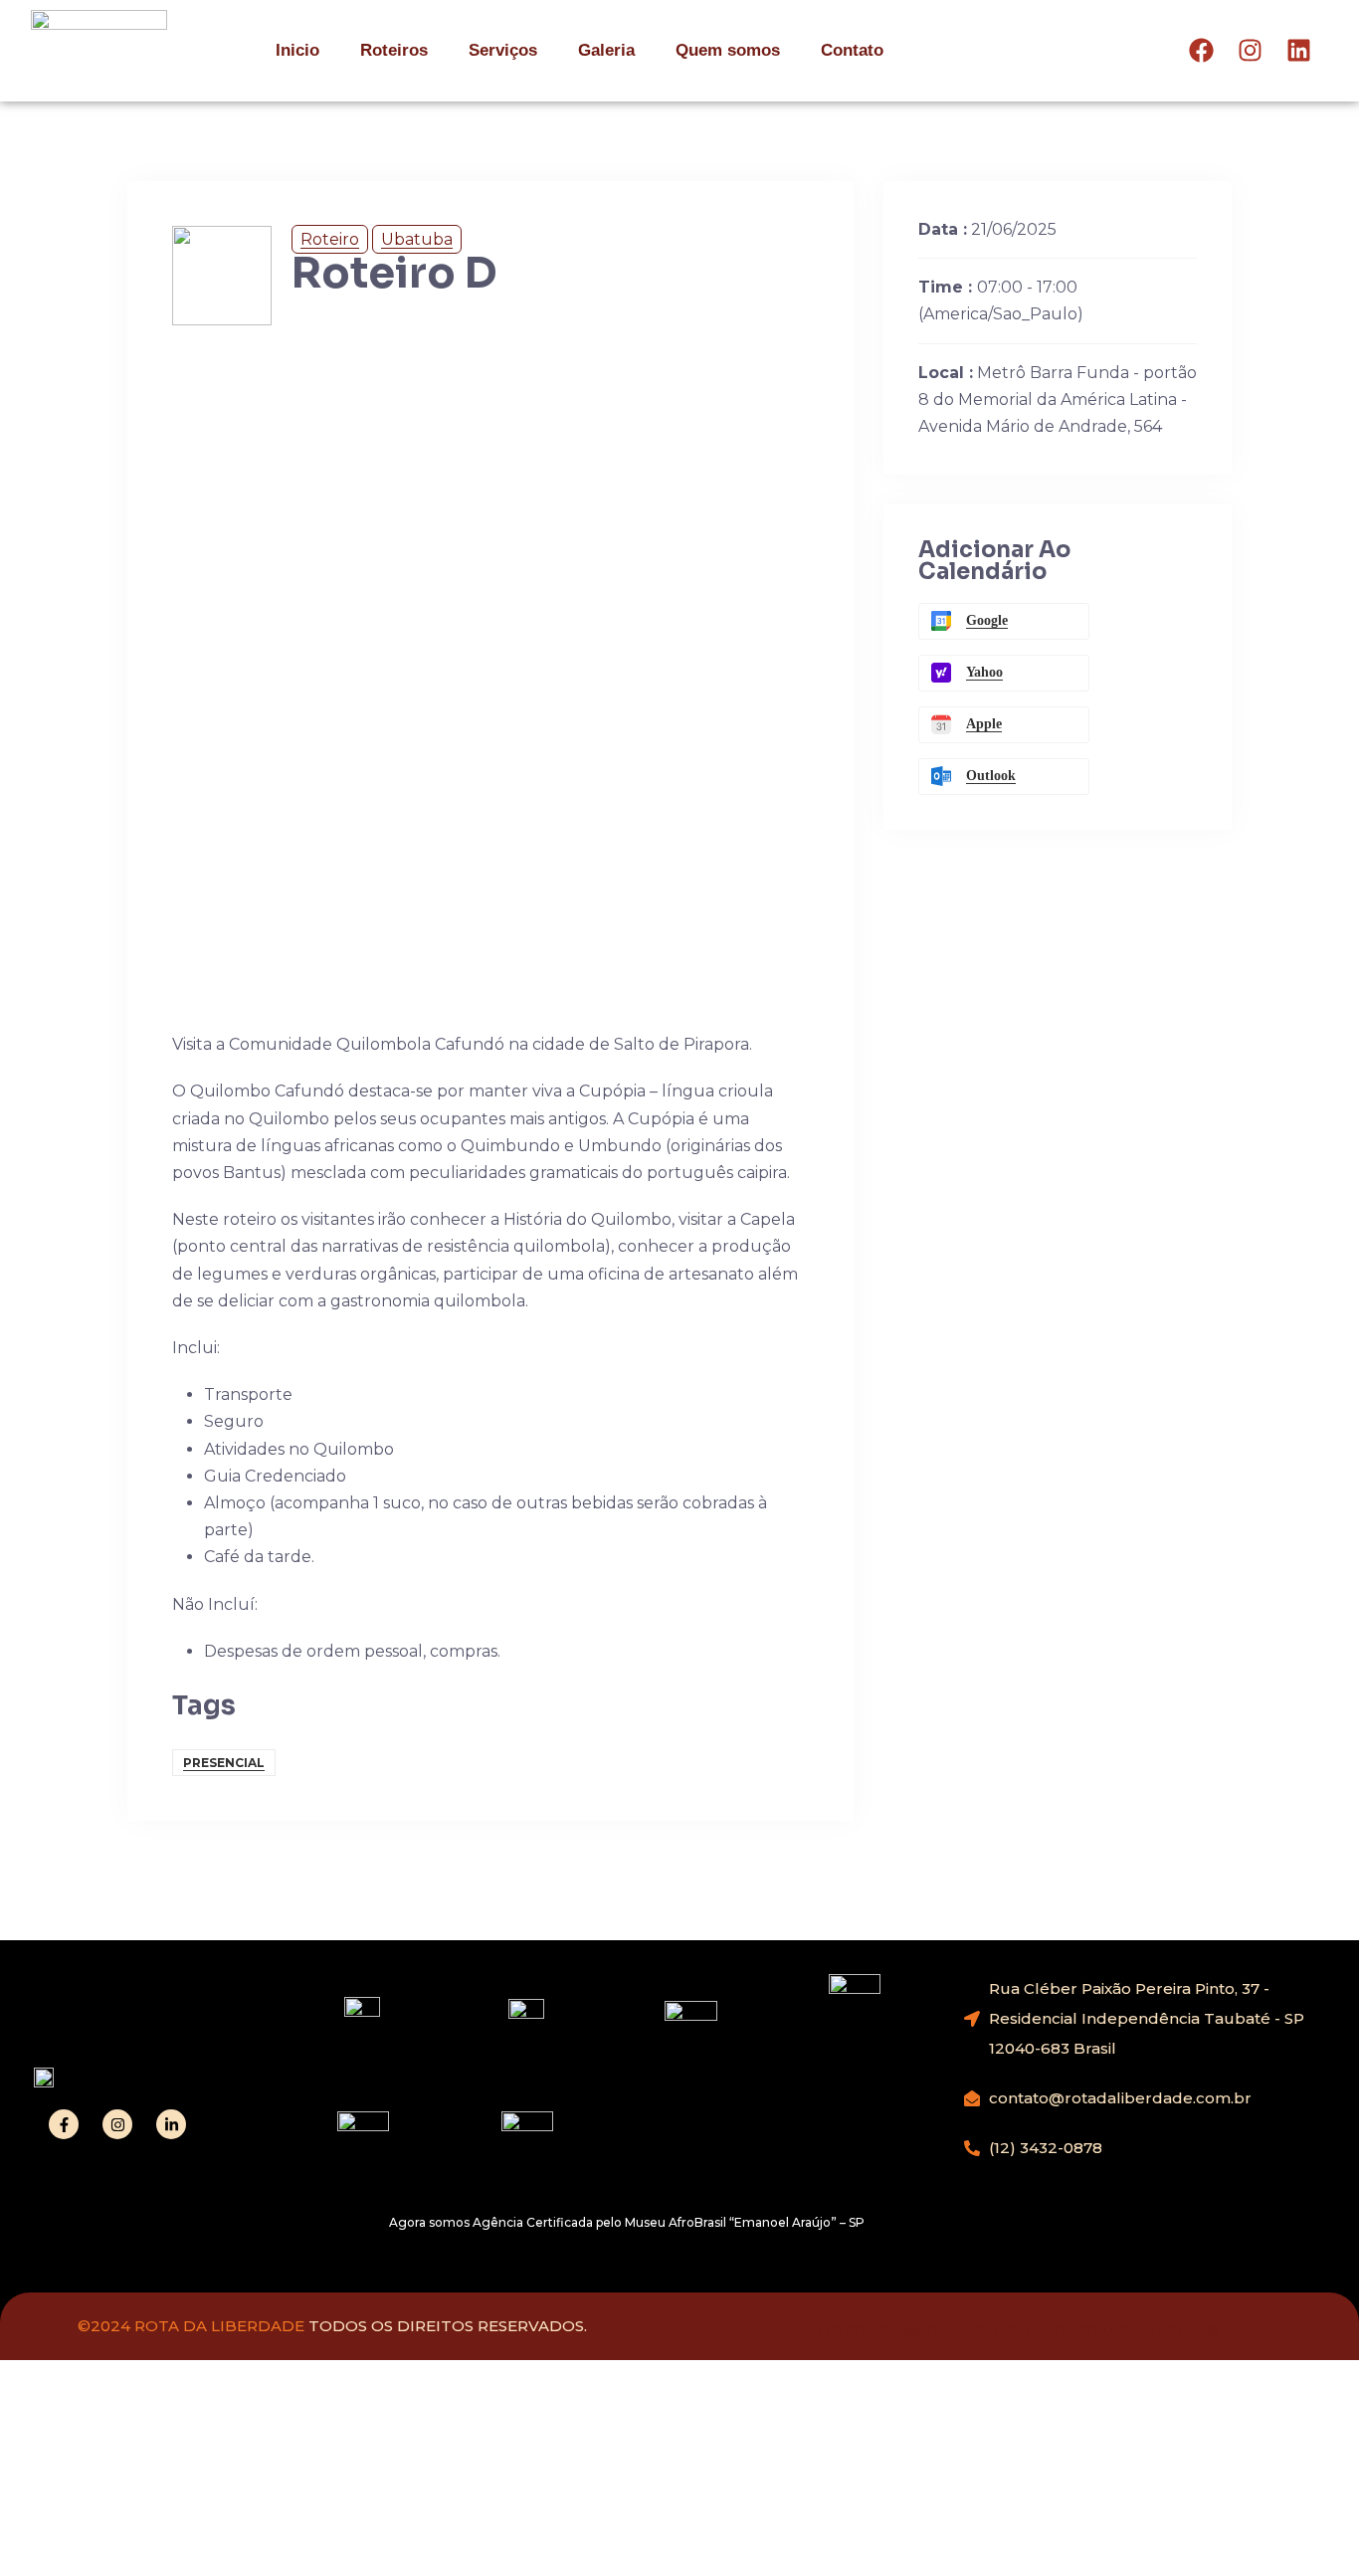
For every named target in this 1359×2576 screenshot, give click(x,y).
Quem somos (728, 50)
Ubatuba (417, 239)
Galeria (606, 50)
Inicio (297, 50)
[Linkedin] (1299, 50)
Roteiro (330, 239)
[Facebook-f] (64, 2124)
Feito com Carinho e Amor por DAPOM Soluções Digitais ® (1012, 2331)
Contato (852, 50)
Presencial (224, 1763)
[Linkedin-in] (171, 2124)
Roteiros (394, 50)
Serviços (503, 50)
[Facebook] (1201, 50)
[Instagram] (1250, 50)
